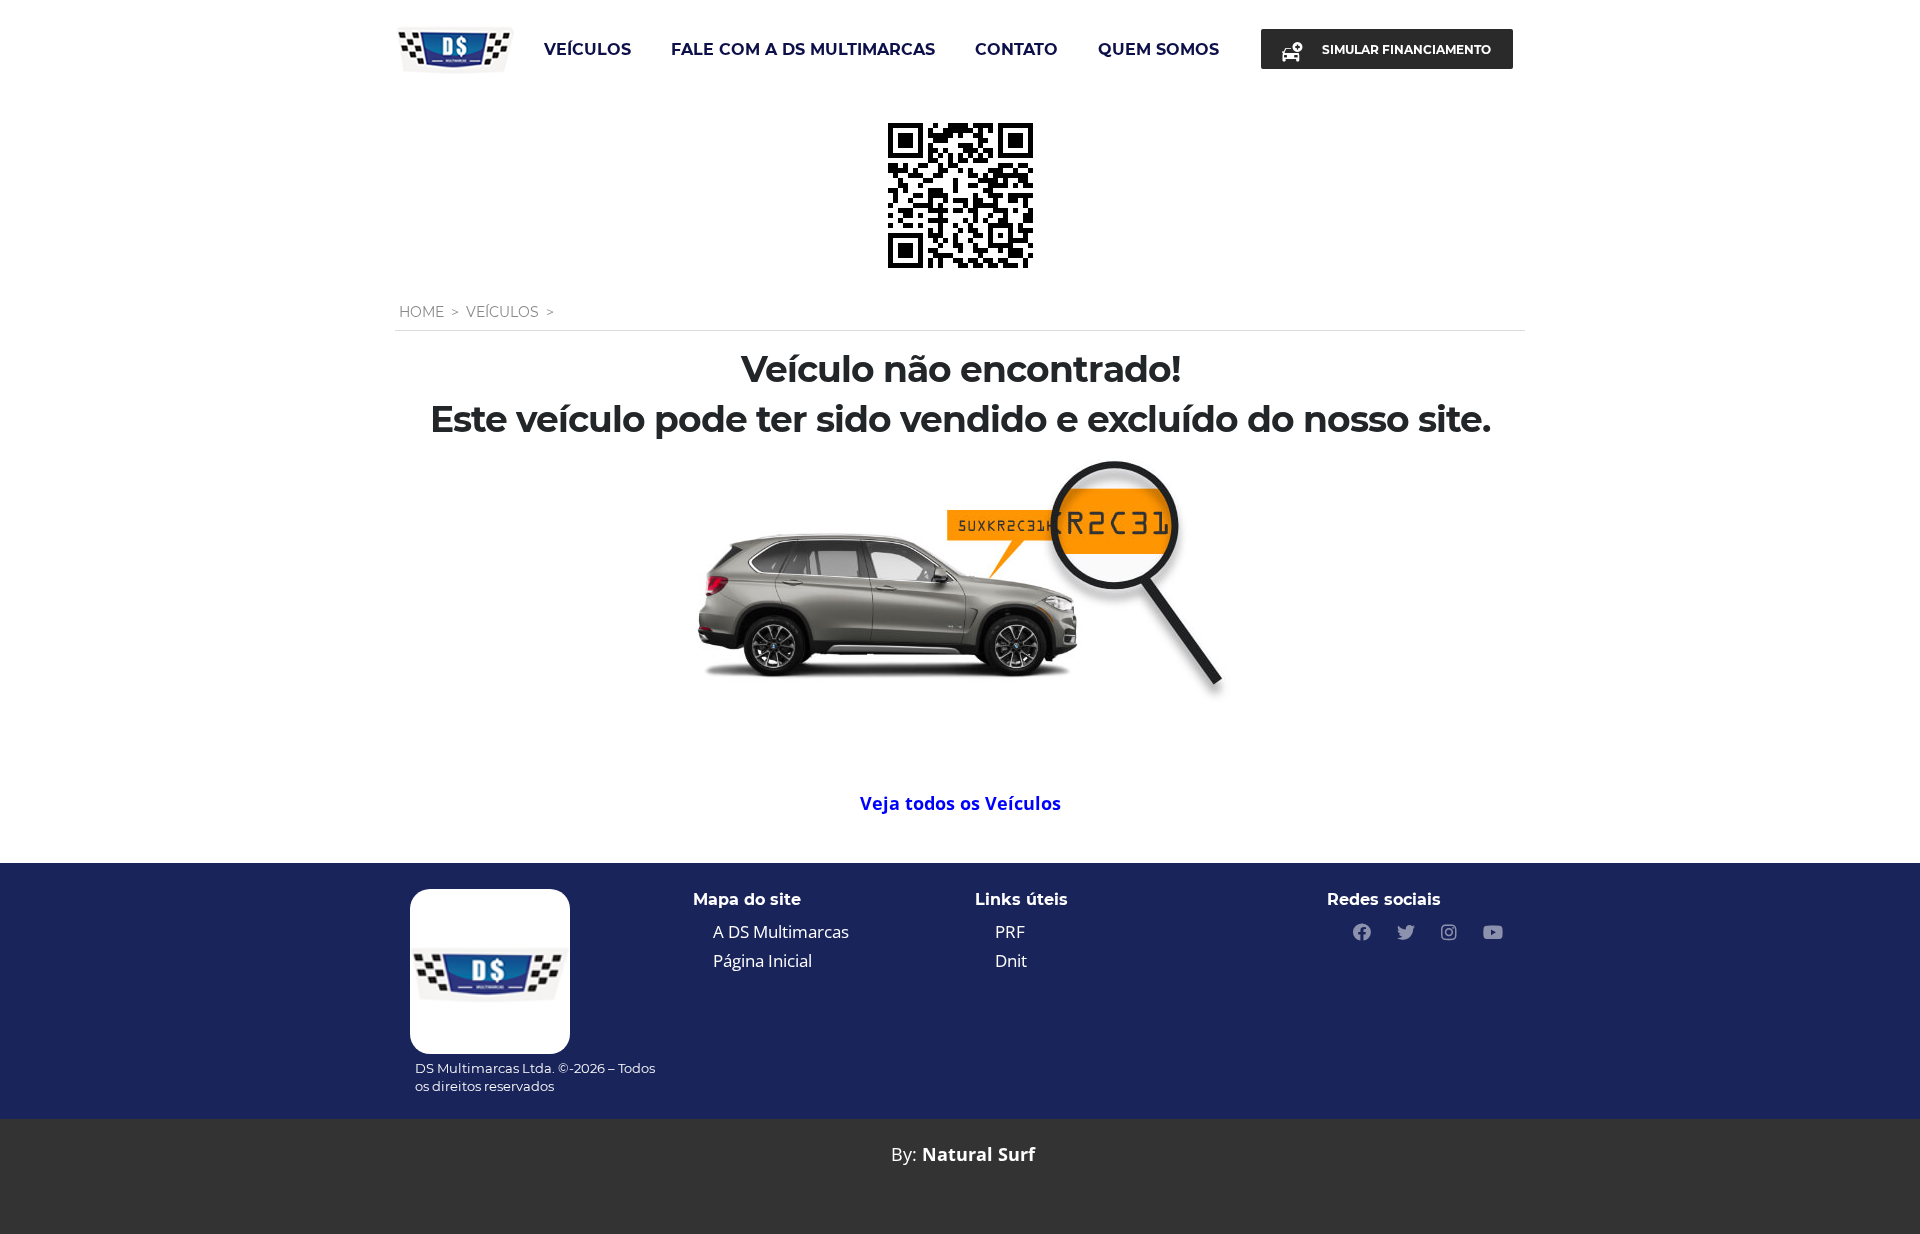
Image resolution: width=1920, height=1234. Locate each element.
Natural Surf (978, 1154)
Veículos (587, 49)
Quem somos (1158, 49)
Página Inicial (762, 960)
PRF (1010, 931)
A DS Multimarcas (781, 931)
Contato (1016, 49)
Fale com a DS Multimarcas (803, 49)
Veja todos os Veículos (960, 803)
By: (904, 1154)
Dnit (1011, 960)
